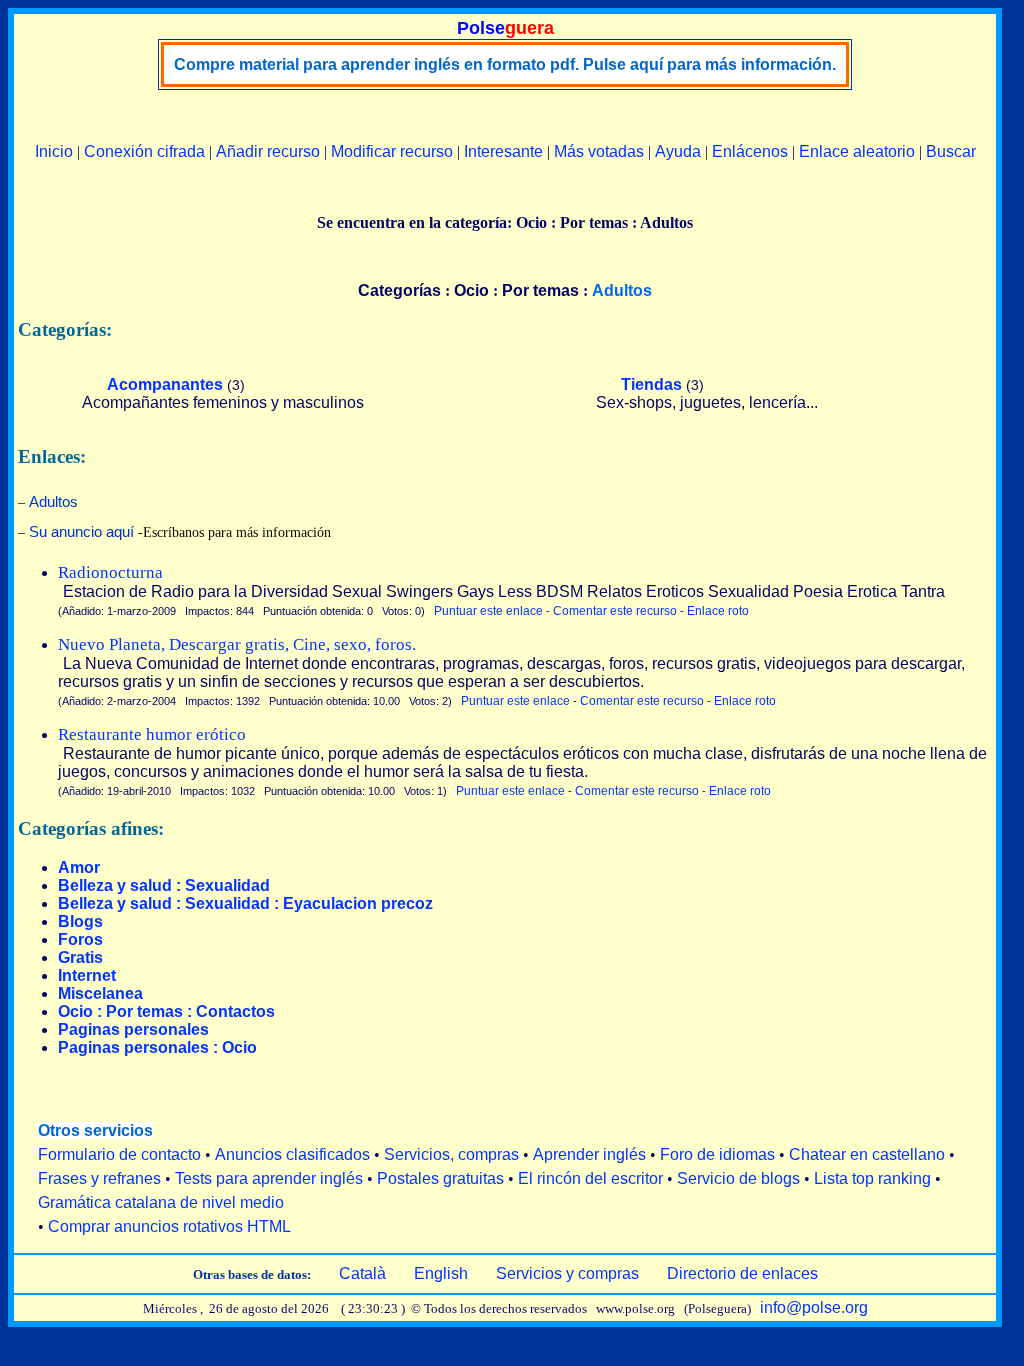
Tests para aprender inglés (269, 1178)
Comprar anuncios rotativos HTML (169, 1226)
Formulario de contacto (119, 1154)
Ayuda (678, 151)
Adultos (53, 501)
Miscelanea (100, 993)
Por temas (540, 290)
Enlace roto (718, 611)
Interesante (503, 151)
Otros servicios (95, 1130)
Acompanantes (165, 384)
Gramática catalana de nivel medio (161, 1202)
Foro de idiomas (717, 1154)
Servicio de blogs (738, 1178)
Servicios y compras (567, 1273)
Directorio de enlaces (742, 1273)
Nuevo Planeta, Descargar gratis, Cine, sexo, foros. (237, 644)
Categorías (399, 290)
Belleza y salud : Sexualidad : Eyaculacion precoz (245, 903)
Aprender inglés (589, 1154)
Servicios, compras (451, 1154)
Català (362, 1273)
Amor (79, 867)
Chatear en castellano (867, 1154)
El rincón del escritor (590, 1178)
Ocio (471, 290)
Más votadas (599, 151)
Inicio (54, 151)
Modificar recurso (392, 151)
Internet (87, 975)
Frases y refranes (99, 1178)
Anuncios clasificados (292, 1154)
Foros (80, 939)
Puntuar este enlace (488, 611)
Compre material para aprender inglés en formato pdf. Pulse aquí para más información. (505, 64)
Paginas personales (133, 1029)
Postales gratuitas (440, 1178)
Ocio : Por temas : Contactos (166, 1011)
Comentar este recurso (615, 611)
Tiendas (651, 384)
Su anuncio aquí (81, 531)
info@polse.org (814, 1307)
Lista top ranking (872, 1178)
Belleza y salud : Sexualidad (164, 885)
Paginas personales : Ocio (157, 1047)
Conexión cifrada (144, 151)
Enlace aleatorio (857, 151)
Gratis (80, 957)
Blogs (80, 921)
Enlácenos (750, 151)
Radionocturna (110, 572)
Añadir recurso (268, 151)
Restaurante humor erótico (152, 734)
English (441, 1273)
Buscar (951, 151)
